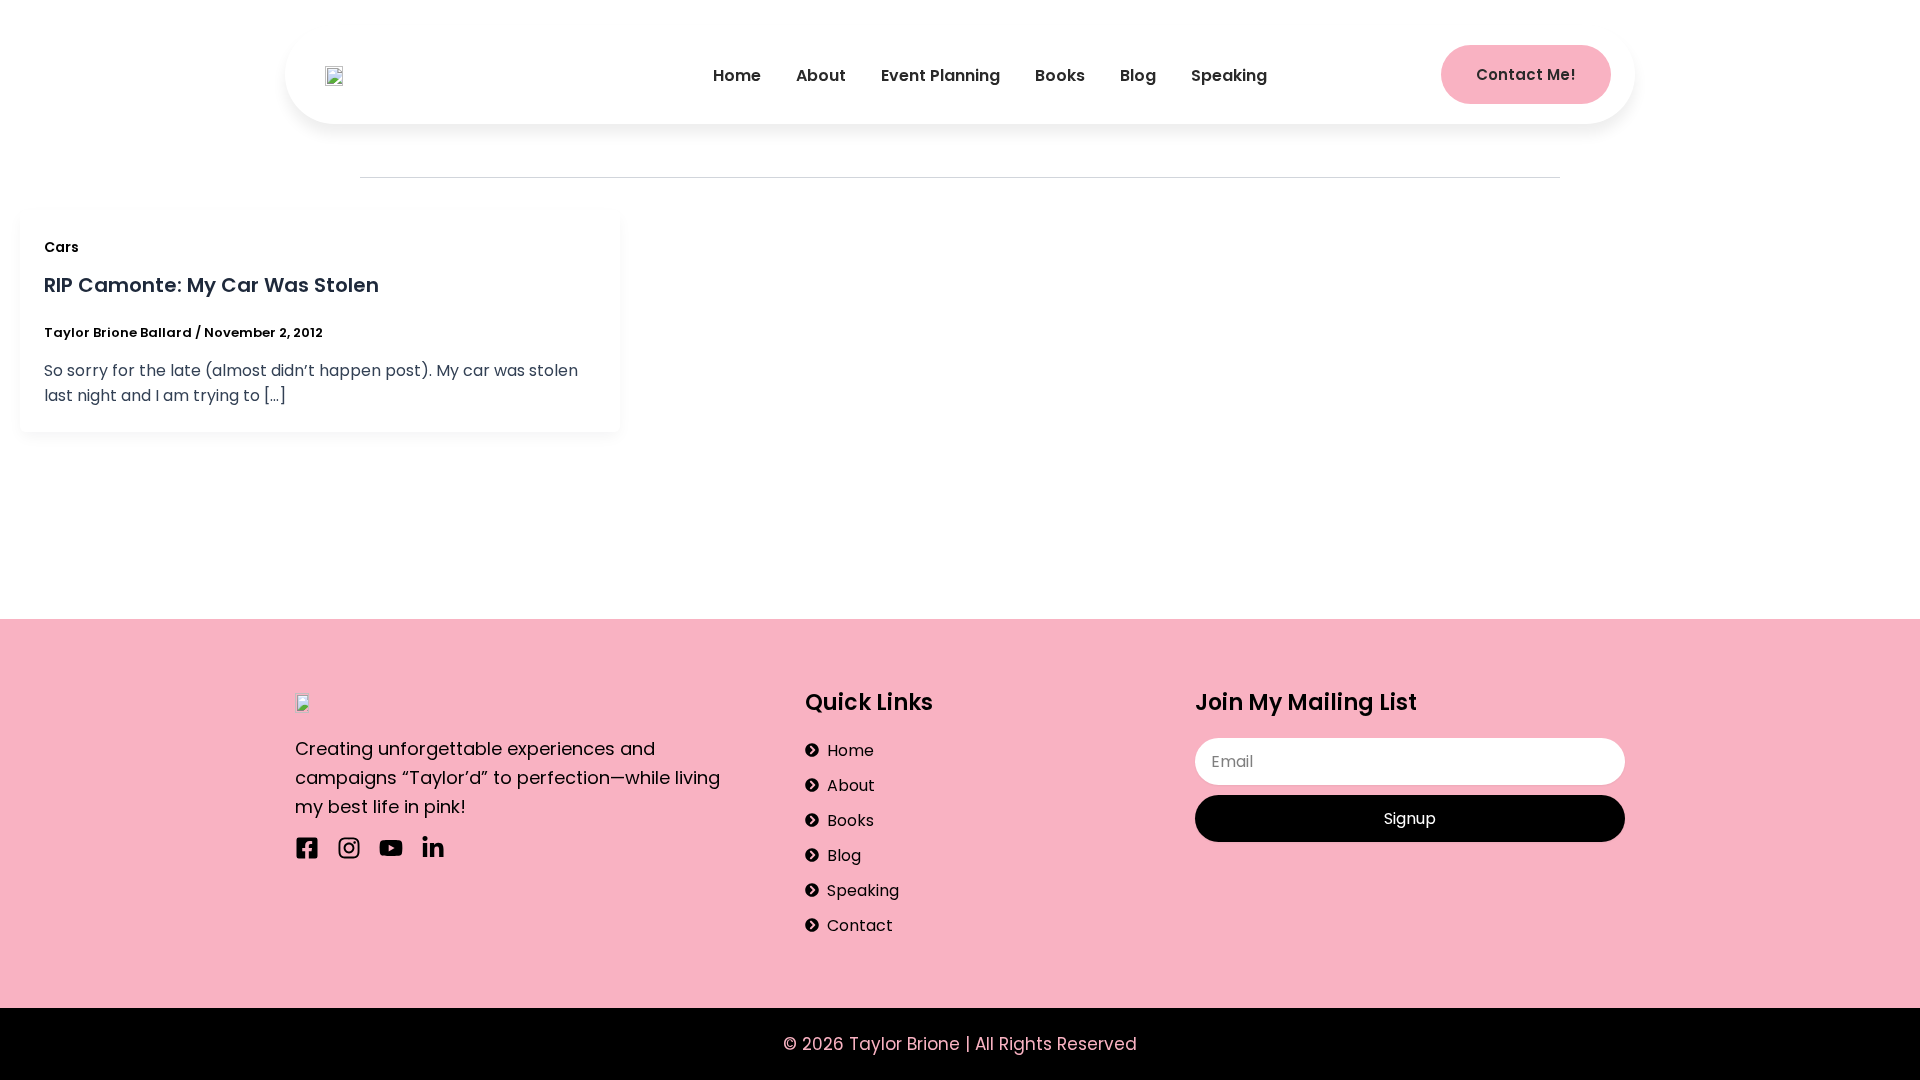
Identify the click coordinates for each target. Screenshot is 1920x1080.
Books (1060, 75)
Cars (61, 247)
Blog (1138, 75)
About (821, 75)
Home (737, 75)
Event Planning (940, 75)
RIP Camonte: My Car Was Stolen (211, 285)
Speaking (1229, 75)
